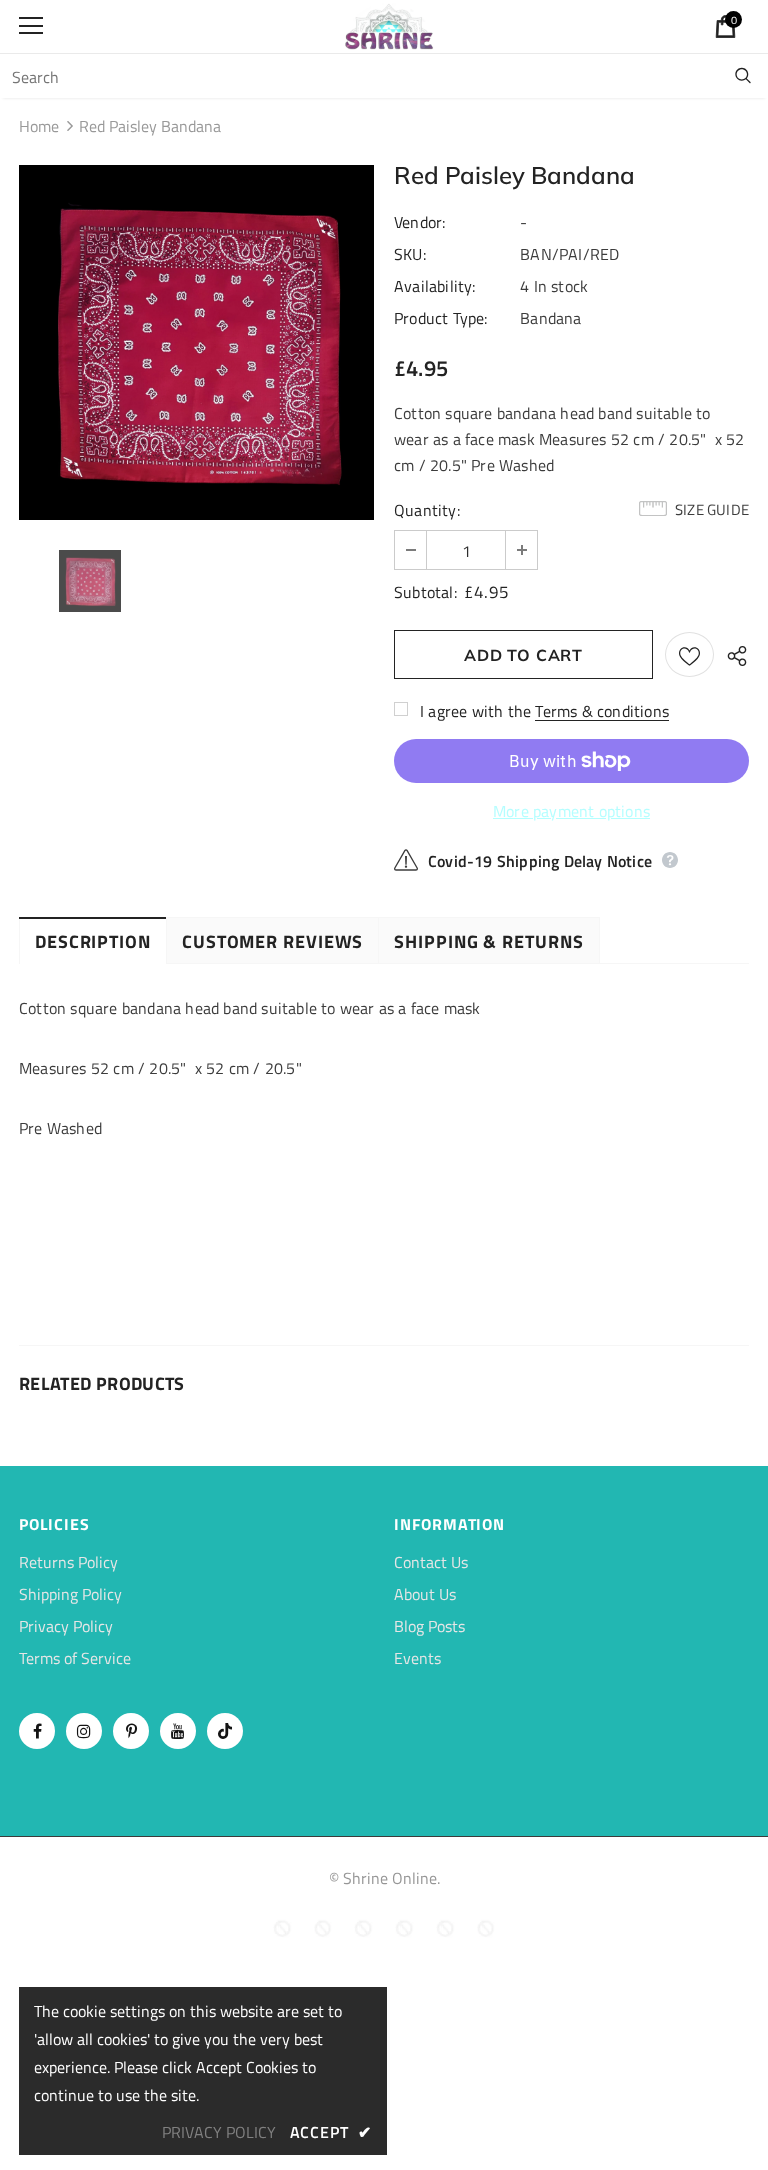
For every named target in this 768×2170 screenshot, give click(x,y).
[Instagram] (84, 1731)
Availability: (435, 286)
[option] (196, 342)
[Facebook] (37, 1731)
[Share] (731, 655)
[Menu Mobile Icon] (31, 26)
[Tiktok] (225, 1731)
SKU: (410, 254)
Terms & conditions (602, 711)
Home (39, 126)
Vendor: (419, 222)
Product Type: (441, 318)
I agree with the (475, 711)
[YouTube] (178, 1731)
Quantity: (427, 510)
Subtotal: (425, 592)
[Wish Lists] (689, 654)
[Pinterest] (131, 1731)
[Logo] (389, 25)
